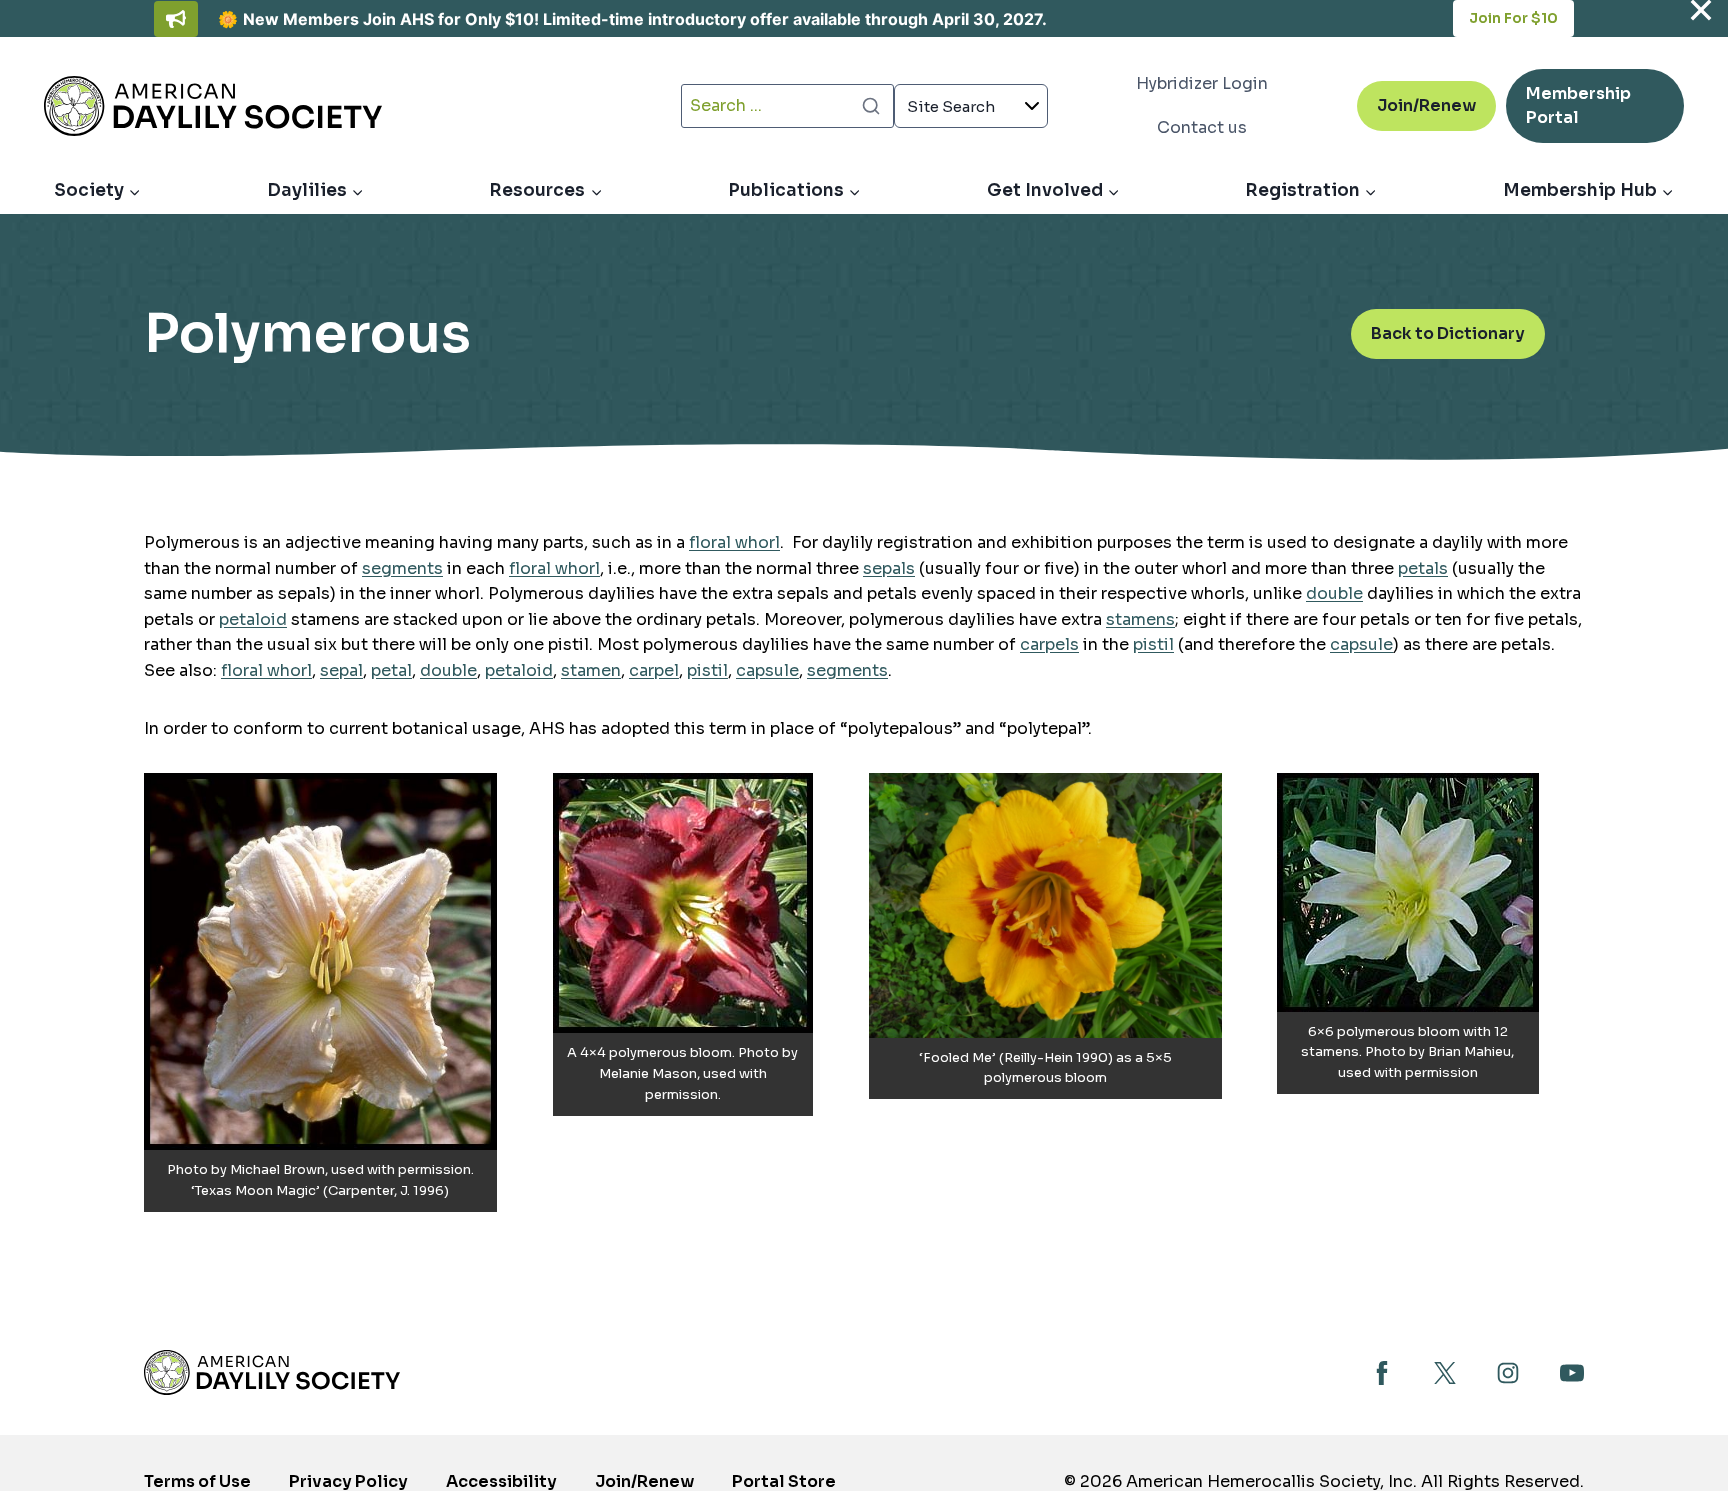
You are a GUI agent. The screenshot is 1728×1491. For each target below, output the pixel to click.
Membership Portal (1578, 113)
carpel (654, 670)
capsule (1361, 644)
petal (391, 670)
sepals (889, 568)
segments (402, 568)
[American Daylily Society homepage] (272, 1372)
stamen (591, 670)
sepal (341, 670)
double (1334, 593)
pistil (1153, 644)
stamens (1140, 619)
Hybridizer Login (1202, 83)
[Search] (871, 106)
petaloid (253, 619)
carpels (1049, 644)
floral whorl (734, 542)
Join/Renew (1426, 105)
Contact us (1202, 127)
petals (1423, 568)
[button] (320, 992)
